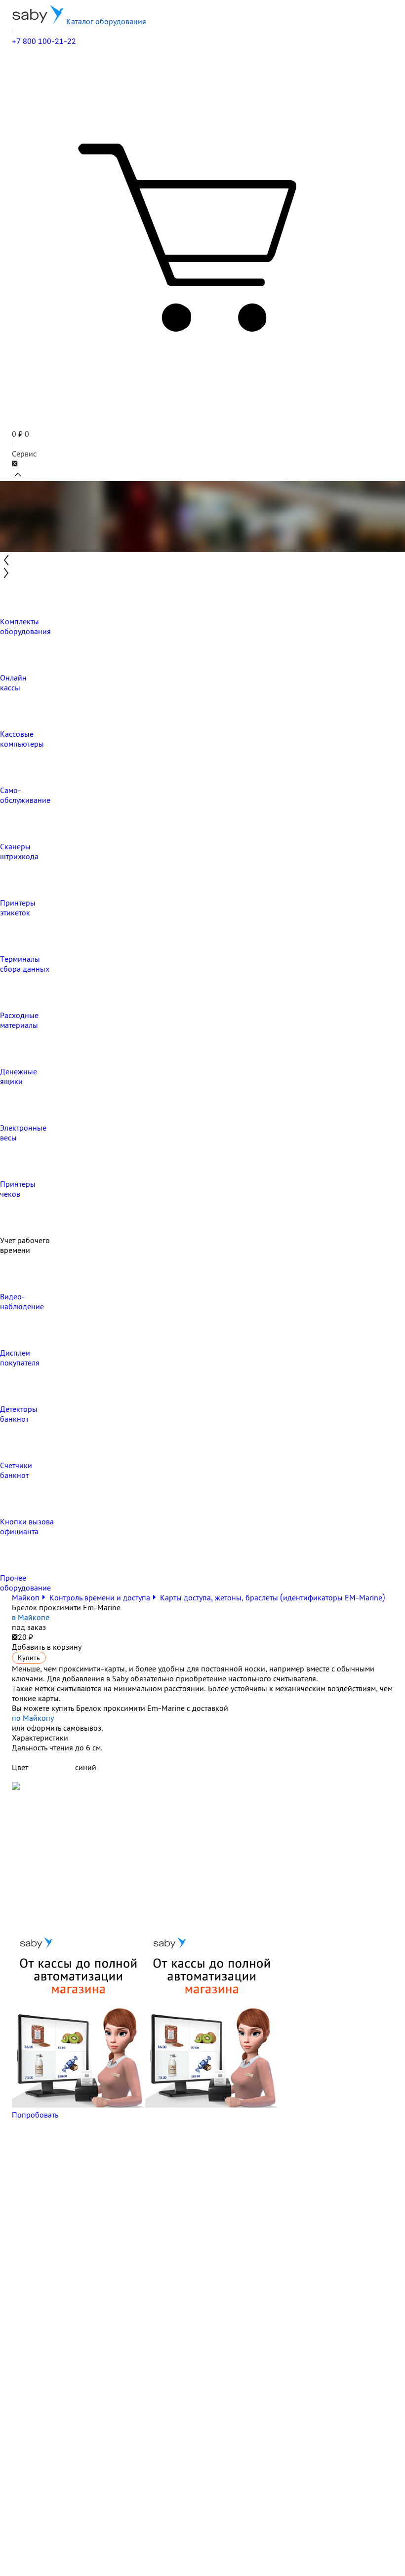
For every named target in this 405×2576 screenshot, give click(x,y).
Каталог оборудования (105, 21)
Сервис (24, 454)
